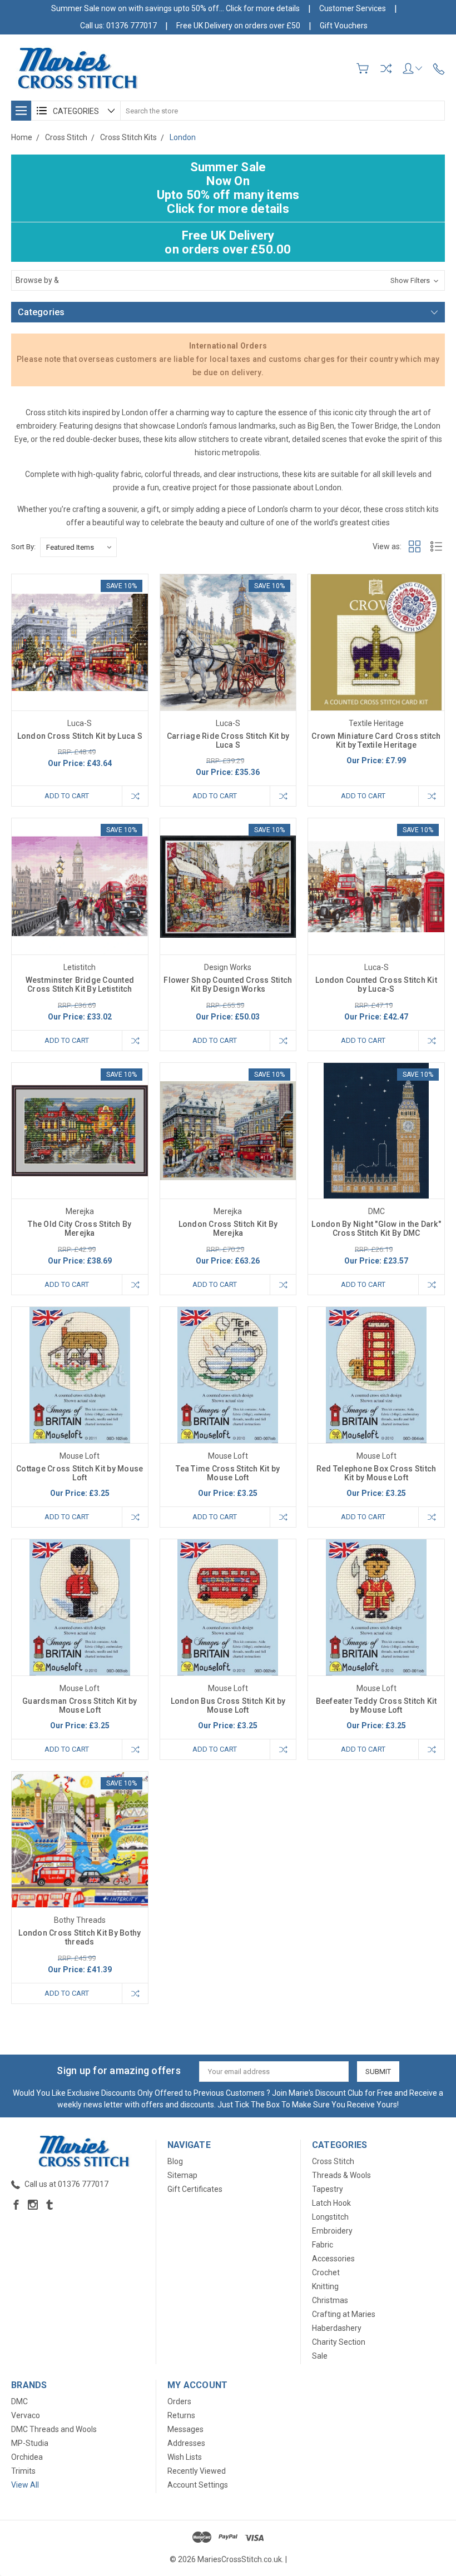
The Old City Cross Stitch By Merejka (80, 1229)
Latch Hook (331, 2203)
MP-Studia (30, 2443)
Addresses (186, 2443)
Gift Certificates (195, 2189)
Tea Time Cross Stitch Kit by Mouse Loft (228, 1473)
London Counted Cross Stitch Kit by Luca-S (376, 984)
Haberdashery (337, 2328)
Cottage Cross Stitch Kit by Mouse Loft (80, 1473)
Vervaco (26, 2415)
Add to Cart (67, 796)
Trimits (23, 2471)
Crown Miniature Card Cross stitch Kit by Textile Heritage (376, 740)
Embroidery (332, 2231)
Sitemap (182, 2175)
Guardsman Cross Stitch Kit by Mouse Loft (80, 1705)
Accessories (333, 2259)
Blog (175, 2161)
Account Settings (198, 2485)
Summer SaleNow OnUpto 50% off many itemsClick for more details (228, 188)
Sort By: (23, 547)
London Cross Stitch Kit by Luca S (80, 736)
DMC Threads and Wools (54, 2429)
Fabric (323, 2245)
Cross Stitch (333, 2161)
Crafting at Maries (344, 2314)
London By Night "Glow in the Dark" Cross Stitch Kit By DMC (376, 1229)
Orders (179, 2401)
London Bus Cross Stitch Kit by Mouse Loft (228, 1705)
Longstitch (330, 2217)
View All (25, 2485)
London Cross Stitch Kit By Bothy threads (80, 1937)
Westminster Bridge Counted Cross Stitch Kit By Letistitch (80, 984)
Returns (181, 2415)
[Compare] (386, 68)
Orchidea (27, 2457)
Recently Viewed (197, 2471)
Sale (320, 2356)
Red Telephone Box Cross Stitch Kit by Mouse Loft (376, 1473)
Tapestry (328, 2189)
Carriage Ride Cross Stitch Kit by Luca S (228, 740)
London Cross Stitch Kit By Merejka (228, 1229)
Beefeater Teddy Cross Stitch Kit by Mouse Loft (376, 1705)
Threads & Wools (341, 2175)
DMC (19, 2401)
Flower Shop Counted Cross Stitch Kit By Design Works (228, 984)
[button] (228, 280)
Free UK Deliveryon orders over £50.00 (228, 242)
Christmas (330, 2300)
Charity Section (339, 2342)
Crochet (326, 2272)
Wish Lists (185, 2457)
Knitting (325, 2286)
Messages (185, 2429)
